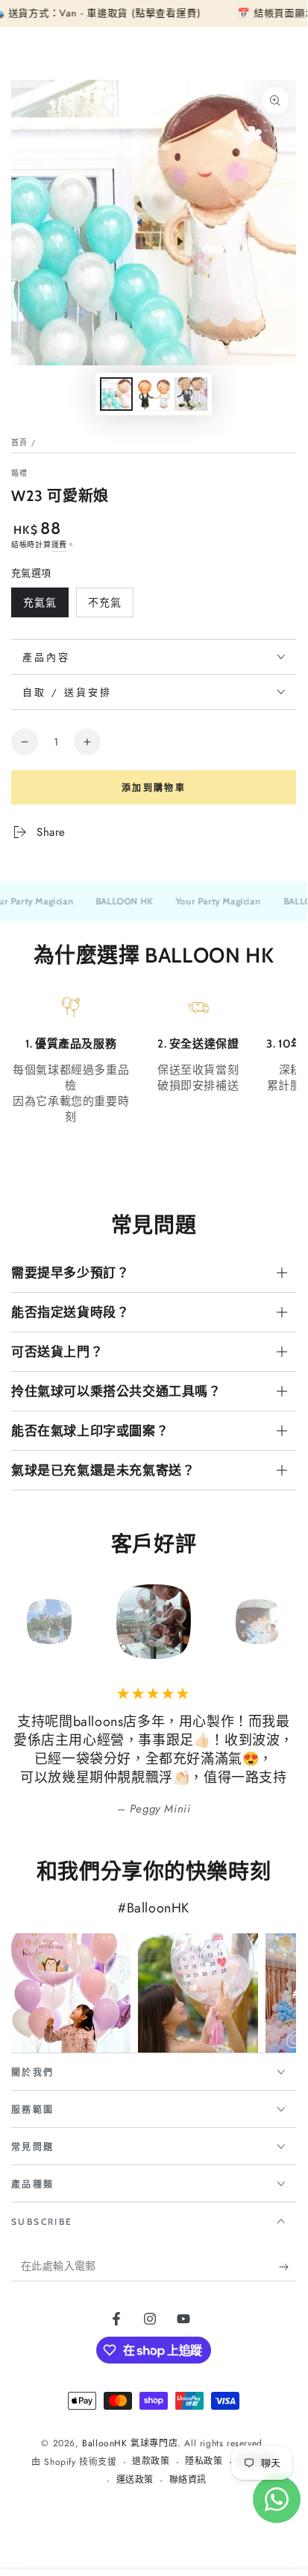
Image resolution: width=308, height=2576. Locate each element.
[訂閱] (287, 2267)
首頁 (20, 443)
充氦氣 (40, 606)
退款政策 (151, 2462)
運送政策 (135, 2480)
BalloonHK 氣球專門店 (130, 2443)
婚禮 (20, 473)
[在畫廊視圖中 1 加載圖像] (116, 394)
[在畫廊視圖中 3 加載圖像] (191, 394)
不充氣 (104, 606)
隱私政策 (204, 2462)
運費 (59, 545)
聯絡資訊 (188, 2480)
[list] (154, 1083)
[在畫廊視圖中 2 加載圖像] (154, 394)
